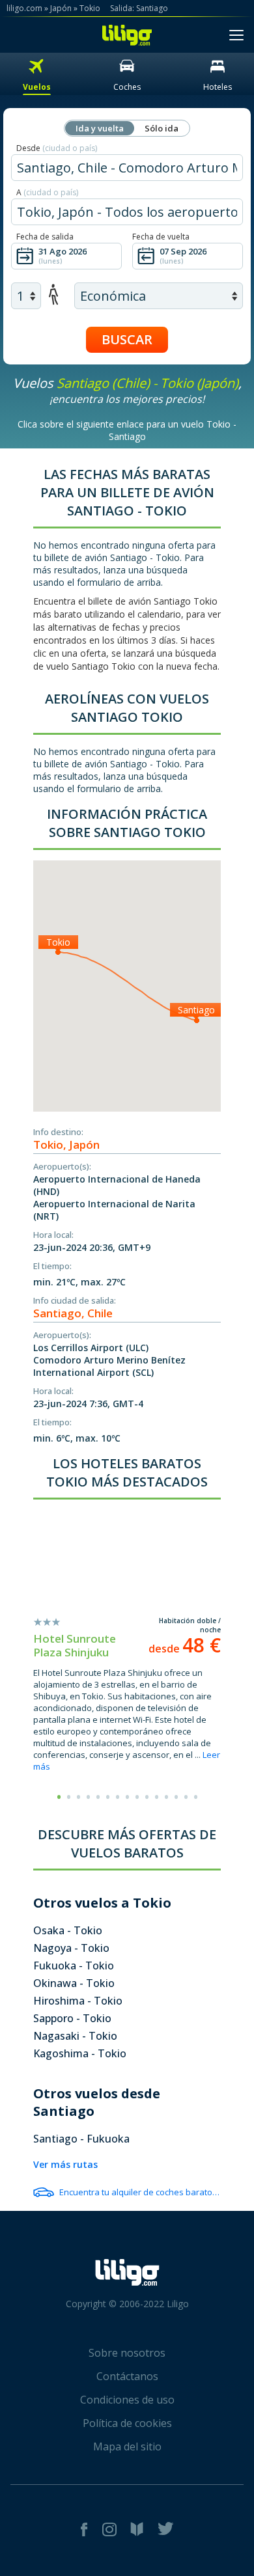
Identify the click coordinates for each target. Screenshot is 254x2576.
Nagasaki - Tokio (75, 2036)
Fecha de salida (45, 237)
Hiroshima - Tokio (78, 2001)
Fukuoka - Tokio (74, 1966)
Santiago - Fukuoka (81, 2139)
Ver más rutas (65, 2164)
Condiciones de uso (127, 2400)
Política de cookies (127, 2423)
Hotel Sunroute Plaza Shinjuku (75, 1645)
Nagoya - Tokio (71, 1948)
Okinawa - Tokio (74, 1983)
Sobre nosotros (127, 2353)
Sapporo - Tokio (72, 2018)
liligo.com (24, 8)
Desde (57, 148)
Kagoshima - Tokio (80, 2053)
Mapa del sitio (127, 2446)
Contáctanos (127, 2376)
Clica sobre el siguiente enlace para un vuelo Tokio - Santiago (127, 430)
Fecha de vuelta (161, 237)
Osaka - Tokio (68, 1930)
